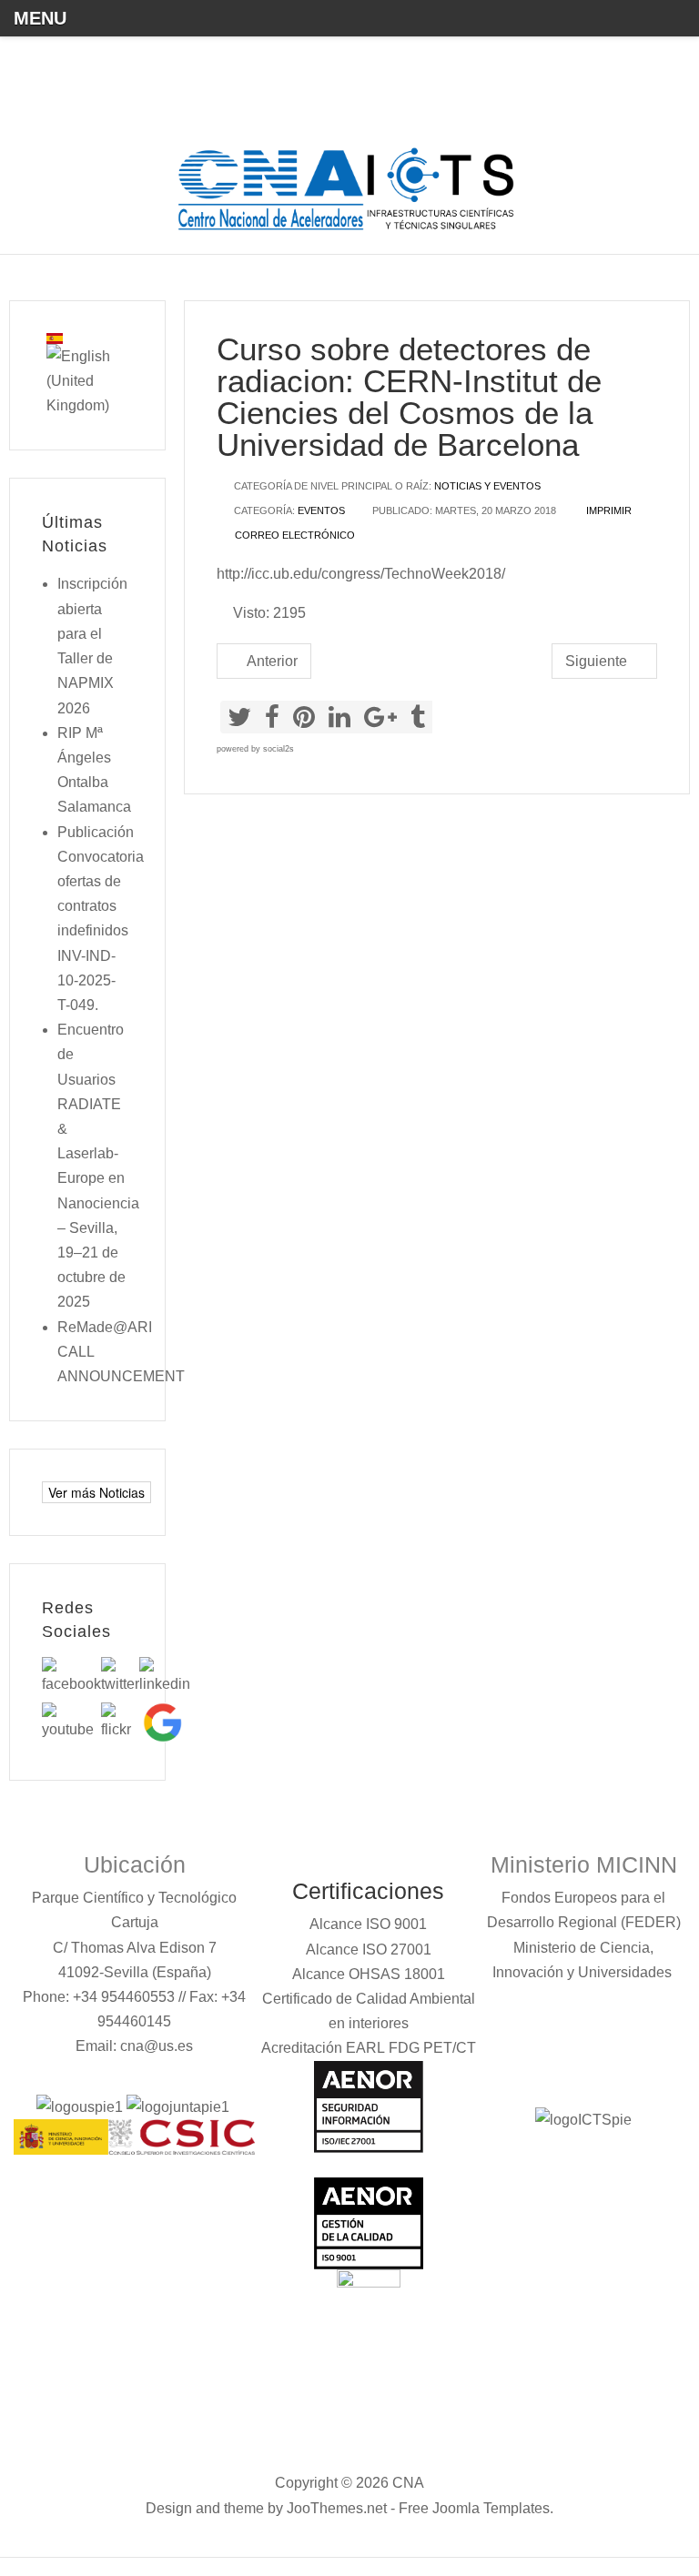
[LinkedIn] (165, 1676)
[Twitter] (120, 1676)
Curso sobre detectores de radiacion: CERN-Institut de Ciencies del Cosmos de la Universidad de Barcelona (409, 397)
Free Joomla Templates (474, 2508)
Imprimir (608, 510)
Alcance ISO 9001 (368, 1924)
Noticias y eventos (487, 486)
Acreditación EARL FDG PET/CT (369, 2048)
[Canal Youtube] (71, 1721)
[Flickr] (120, 1721)
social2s (279, 749)
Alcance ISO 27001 (369, 1950)
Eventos (321, 510)
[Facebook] (71, 1676)
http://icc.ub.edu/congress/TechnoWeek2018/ (361, 574)
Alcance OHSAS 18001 (369, 1974)
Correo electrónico (294, 535)
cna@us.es (157, 2046)
